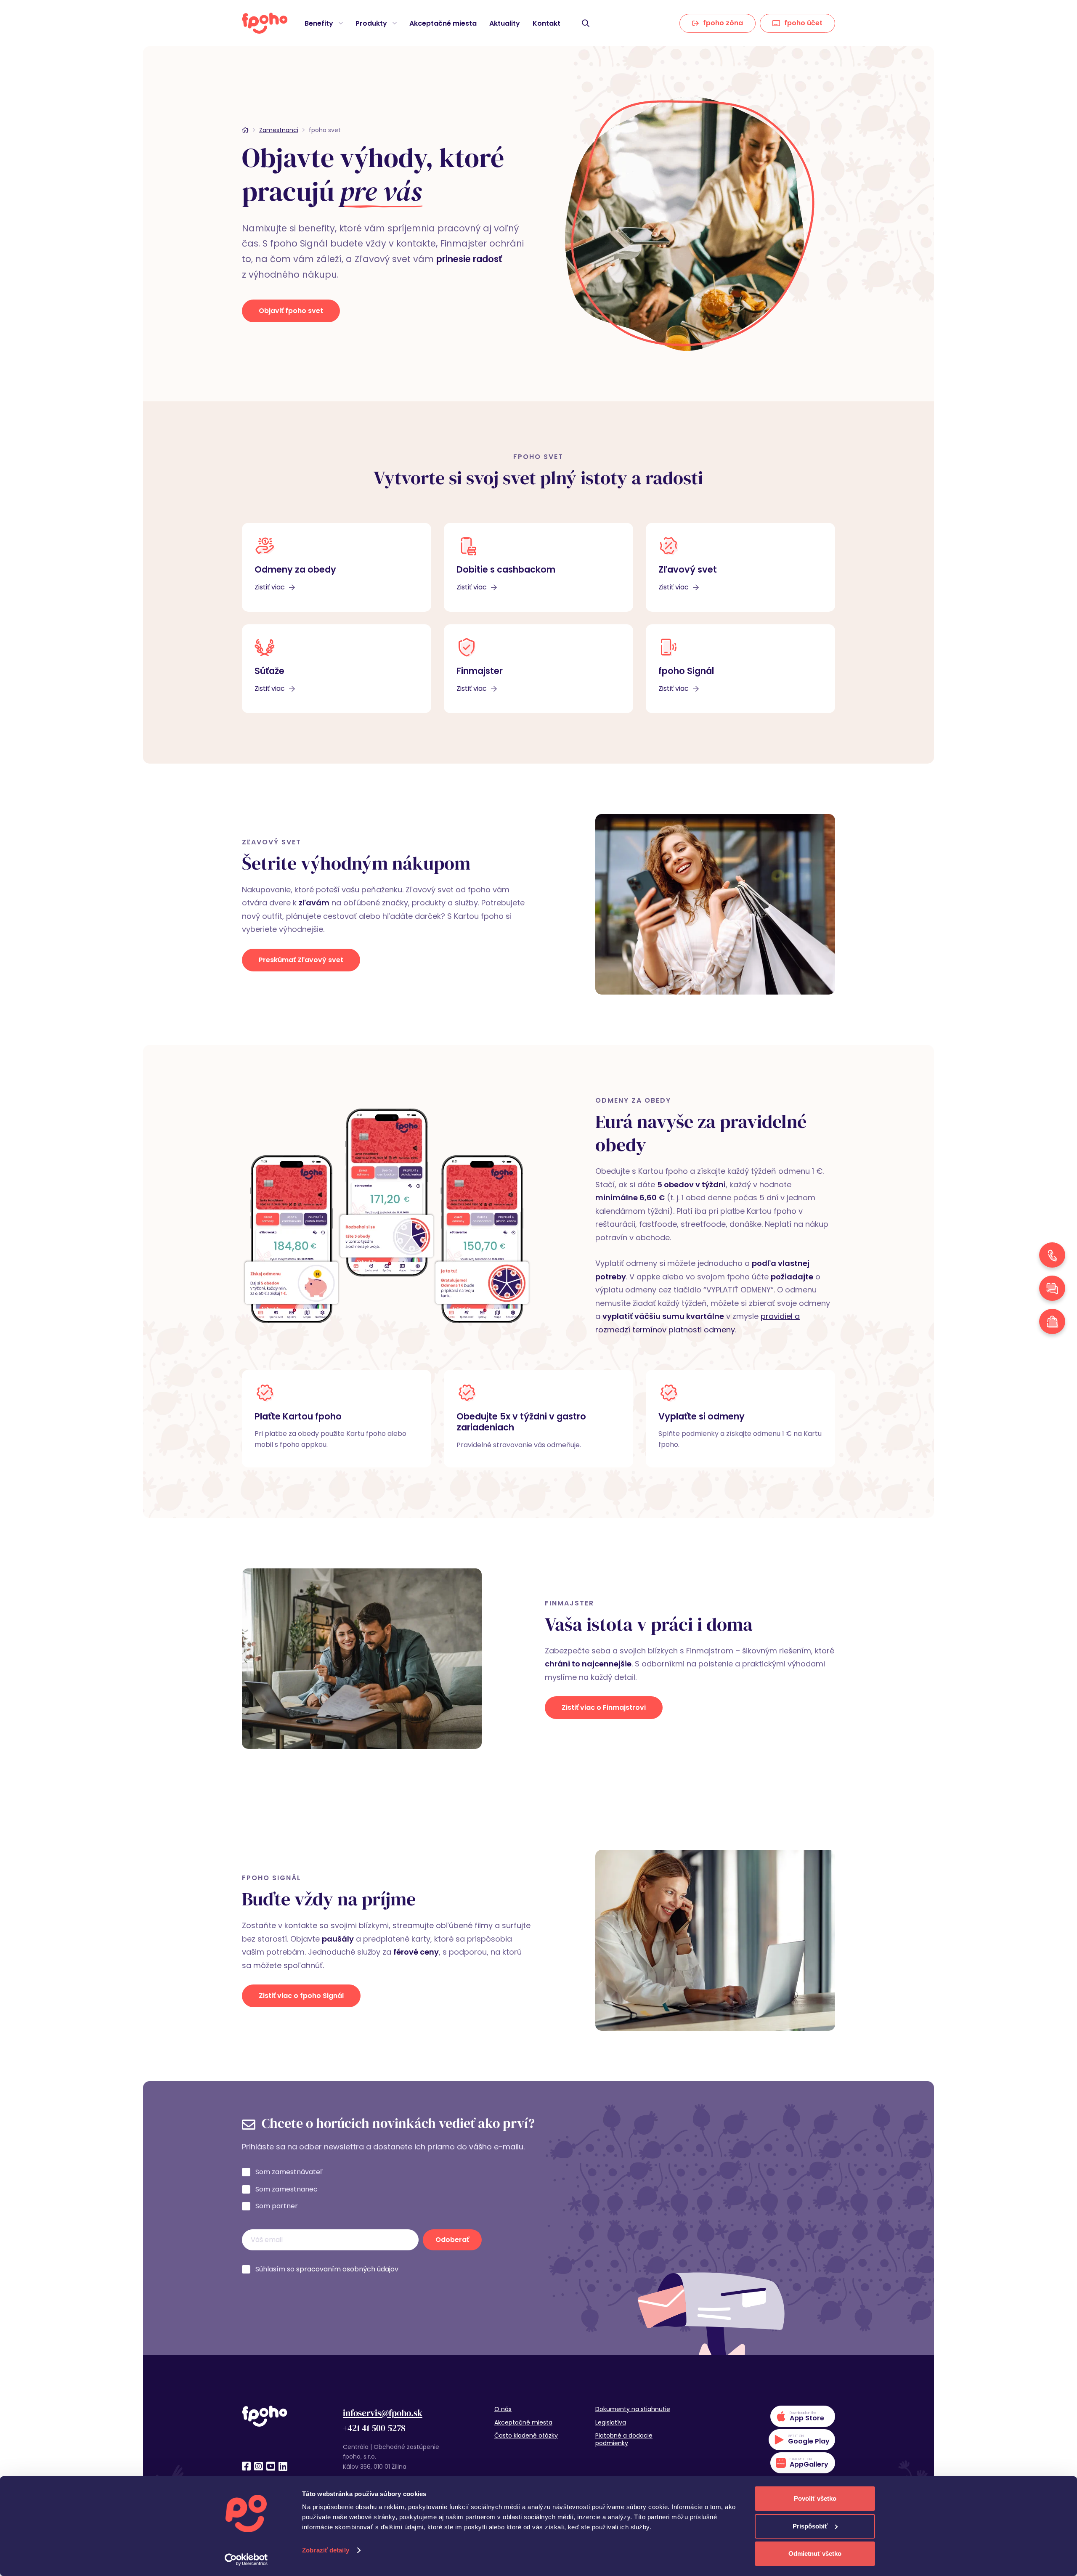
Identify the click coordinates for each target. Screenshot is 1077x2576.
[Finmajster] (538, 669)
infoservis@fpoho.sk (383, 2413)
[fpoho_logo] (265, 23)
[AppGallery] (803, 2463)
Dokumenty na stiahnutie (633, 2409)
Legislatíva (611, 2422)
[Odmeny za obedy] (337, 567)
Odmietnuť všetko (815, 2553)
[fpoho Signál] (740, 669)
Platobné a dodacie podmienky (624, 2439)
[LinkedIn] (283, 2466)
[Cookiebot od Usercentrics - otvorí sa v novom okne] (246, 2560)
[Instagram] (259, 2466)
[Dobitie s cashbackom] (538, 567)
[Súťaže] (337, 669)
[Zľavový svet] (740, 567)
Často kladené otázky (526, 2435)
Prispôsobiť (810, 2526)
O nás (503, 2409)
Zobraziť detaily (326, 2550)
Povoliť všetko (815, 2498)
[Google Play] (802, 2440)
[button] (340, 23)
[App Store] (803, 2416)
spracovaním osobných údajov (347, 2269)
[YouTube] (271, 2466)
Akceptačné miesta (523, 2422)
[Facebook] (246, 2466)
